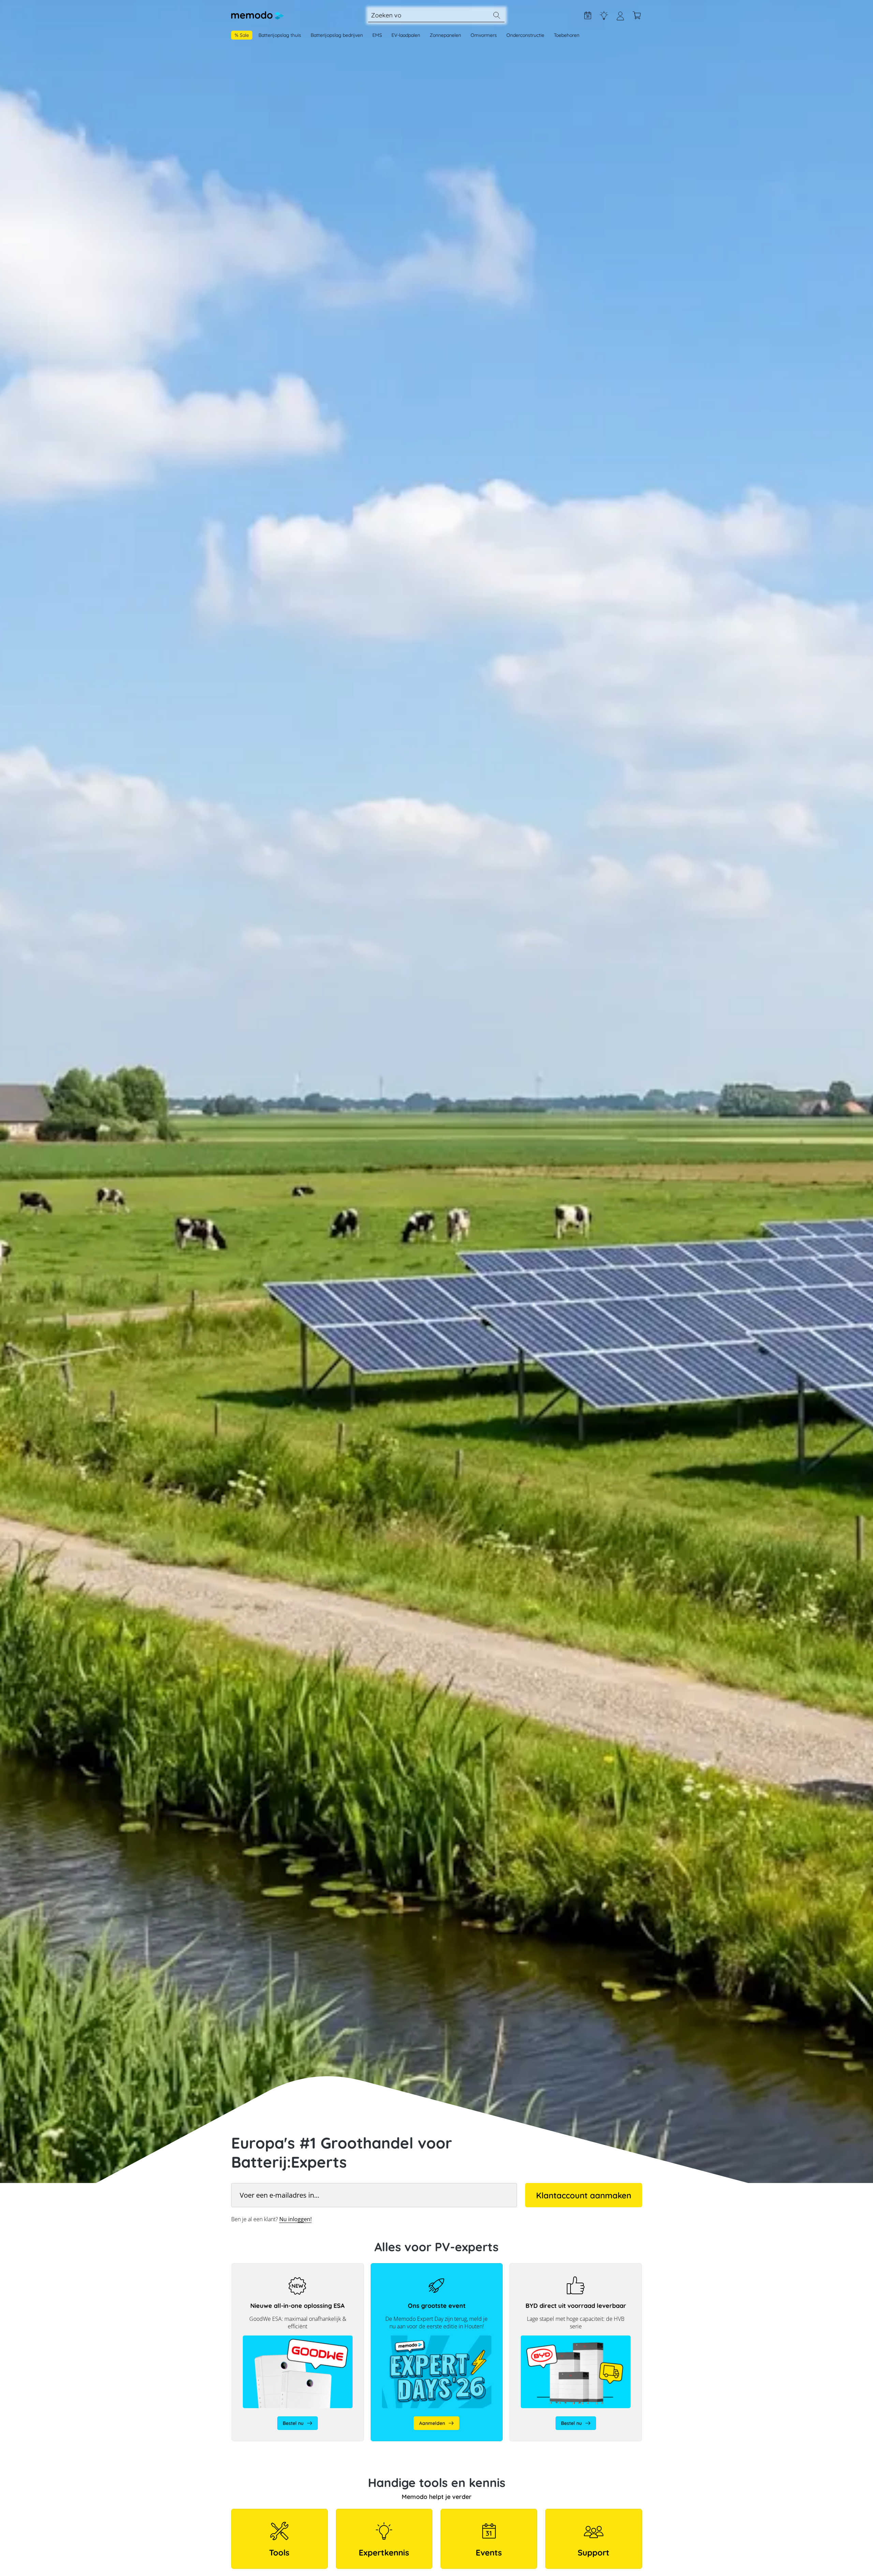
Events (489, 2552)
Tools (279, 2552)
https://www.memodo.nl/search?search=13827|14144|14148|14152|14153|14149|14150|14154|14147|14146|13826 (576, 2270)
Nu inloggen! (295, 2219)
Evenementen (588, 15)
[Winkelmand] (637, 15)
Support (594, 2552)
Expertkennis (604, 15)
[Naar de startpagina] (257, 15)
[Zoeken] (497, 15)
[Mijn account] (620, 19)
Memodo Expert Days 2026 (401, 2267)
